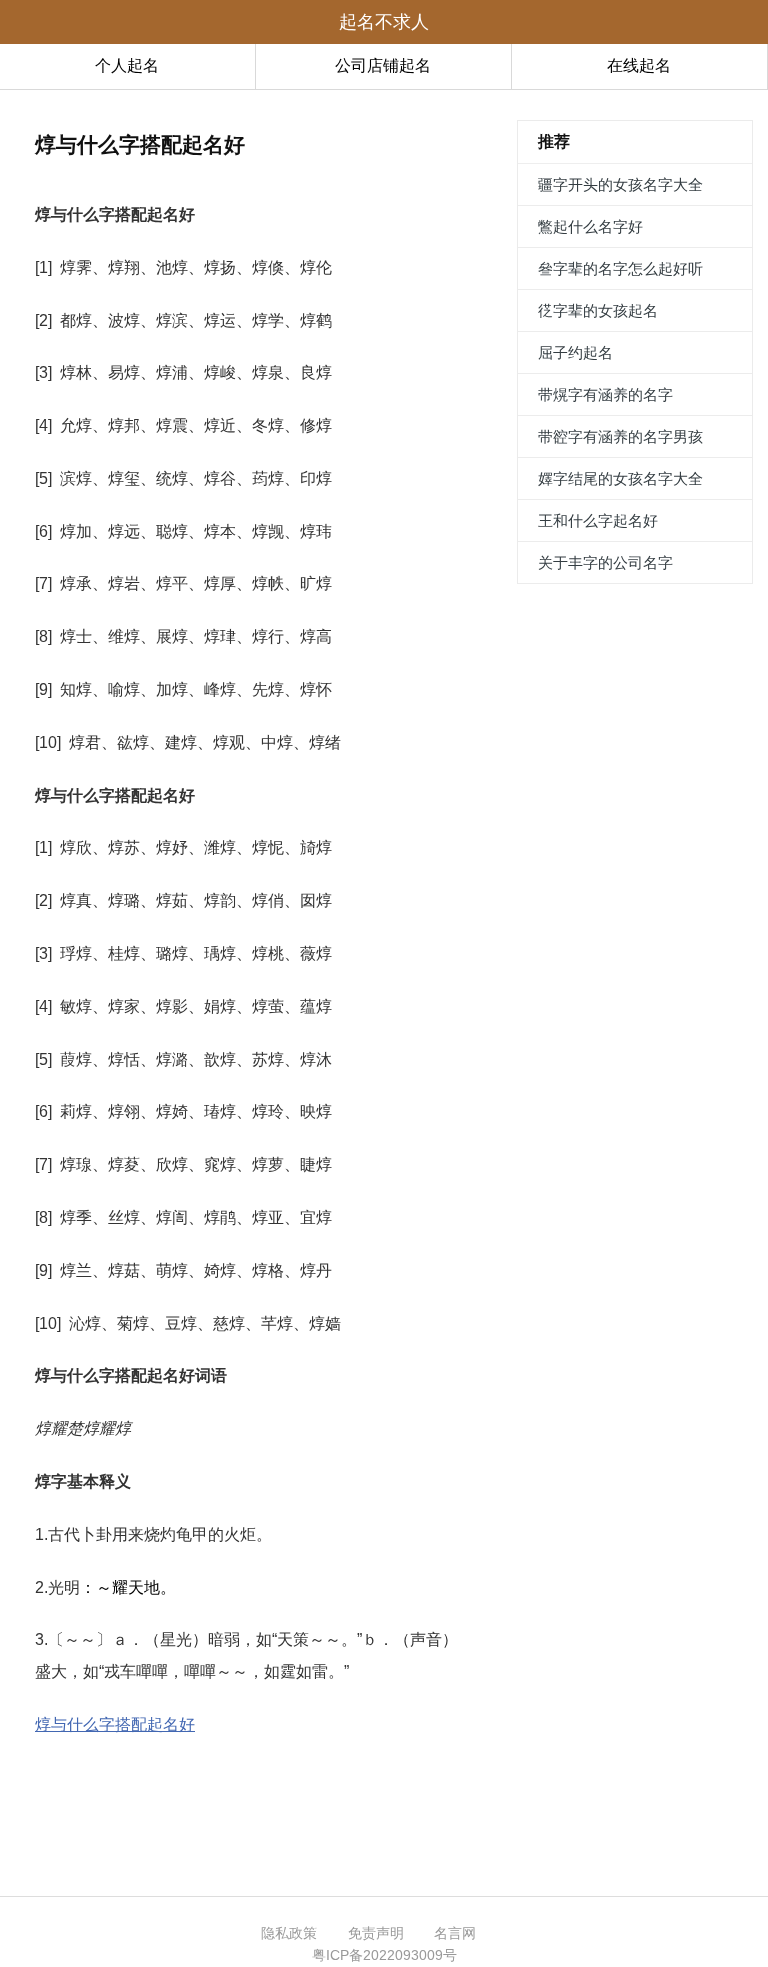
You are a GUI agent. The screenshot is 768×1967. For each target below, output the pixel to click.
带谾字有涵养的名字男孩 (620, 436)
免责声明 (376, 1933)
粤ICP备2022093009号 (384, 1955)
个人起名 (127, 65)
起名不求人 (384, 22)
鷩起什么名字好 (590, 226)
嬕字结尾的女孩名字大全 (620, 478)
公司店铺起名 (383, 65)
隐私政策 (289, 1933)
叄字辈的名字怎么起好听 (620, 268)
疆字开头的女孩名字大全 (620, 184)
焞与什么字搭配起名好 (115, 1724)
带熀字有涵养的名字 (605, 394)
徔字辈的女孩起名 (598, 310)
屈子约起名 (575, 352)
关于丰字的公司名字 (605, 562)
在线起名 (639, 65)
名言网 (455, 1933)
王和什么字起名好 (598, 520)
